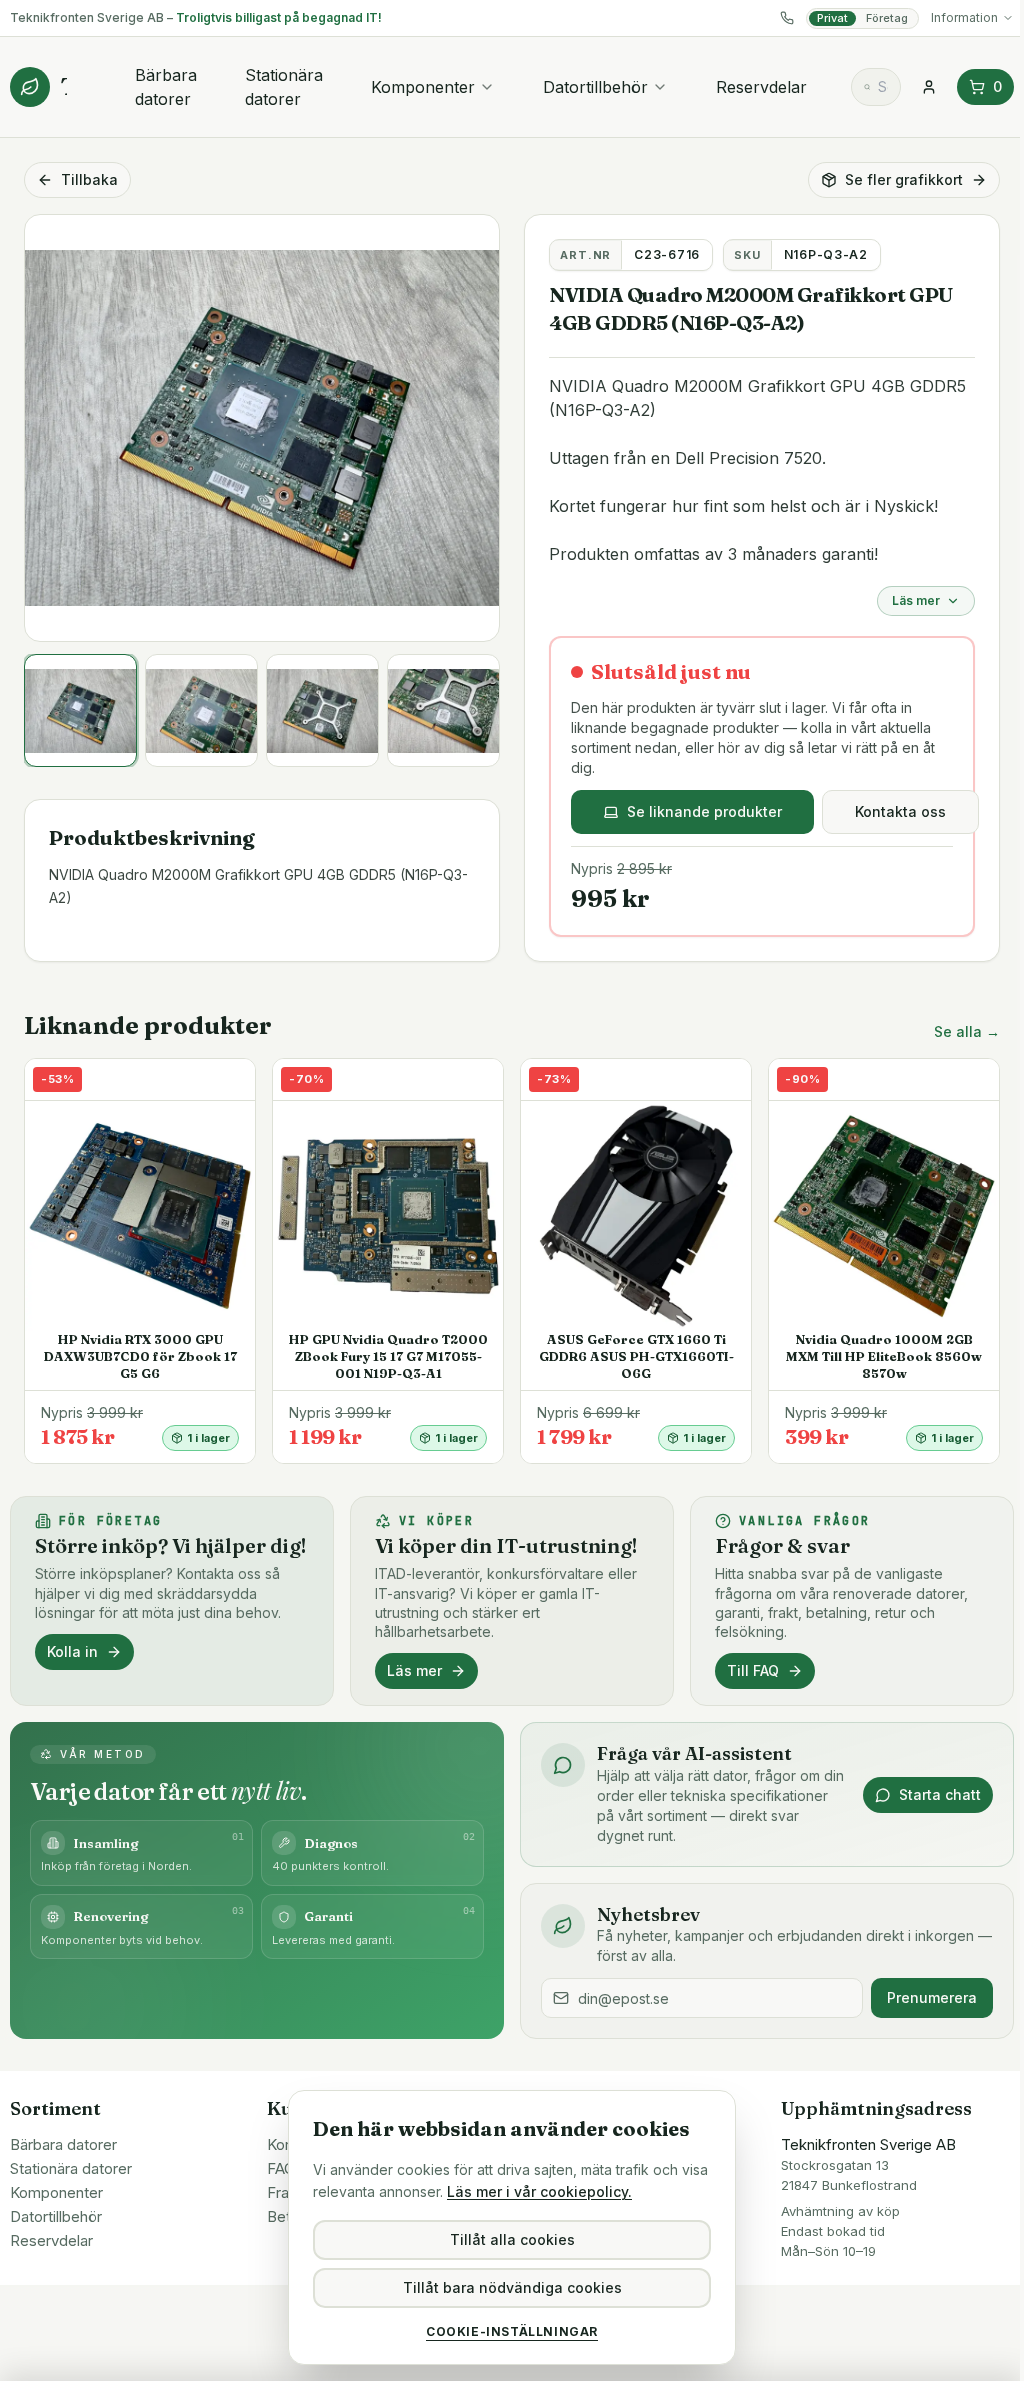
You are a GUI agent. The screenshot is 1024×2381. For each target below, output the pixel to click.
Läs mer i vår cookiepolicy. (539, 2191)
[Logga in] (929, 87)
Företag (887, 18)
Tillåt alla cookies (512, 2239)
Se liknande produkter (704, 811)
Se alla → (967, 1031)
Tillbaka (89, 179)
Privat (832, 18)
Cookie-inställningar (512, 2331)
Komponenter (423, 87)
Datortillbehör (595, 87)
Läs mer (916, 600)
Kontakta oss (900, 811)
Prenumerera (932, 1997)
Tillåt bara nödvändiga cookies (512, 2287)
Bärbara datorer (166, 87)
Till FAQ (753, 1670)
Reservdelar (761, 87)
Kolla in (72, 1651)
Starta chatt (940, 1794)
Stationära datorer (284, 87)
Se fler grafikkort (904, 179)
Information (964, 17)
